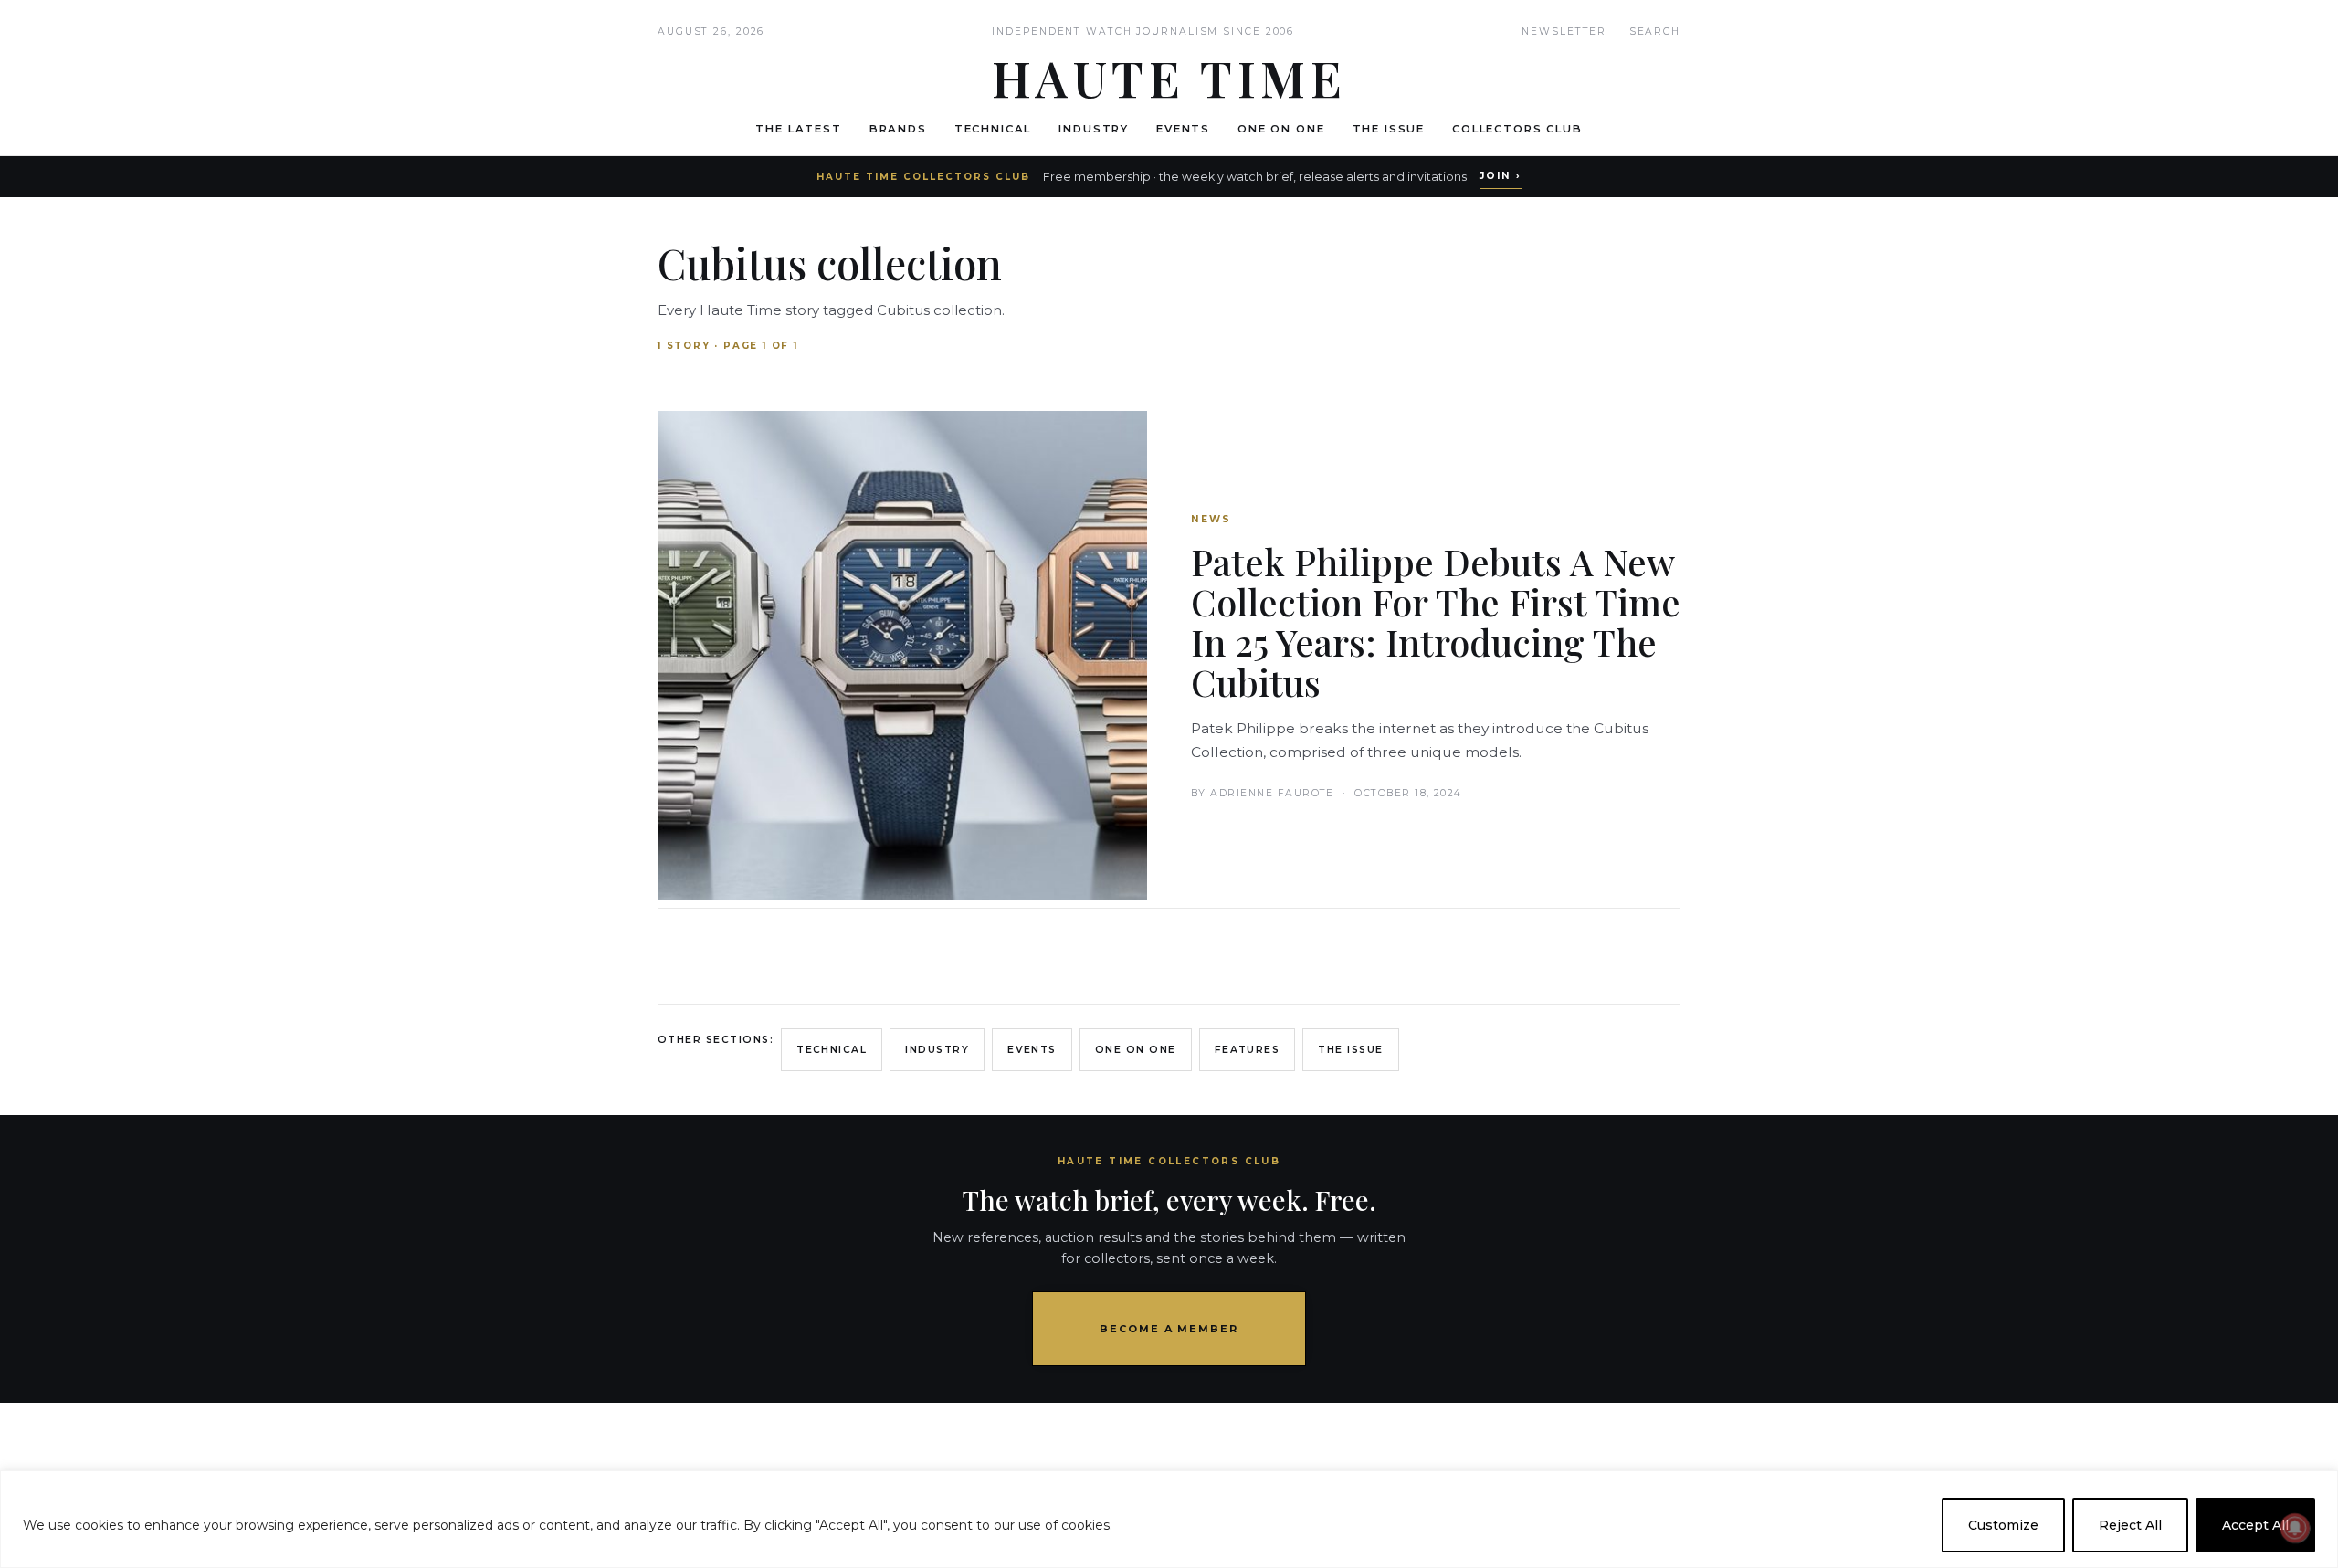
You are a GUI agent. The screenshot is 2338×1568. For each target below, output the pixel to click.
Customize (2003, 1525)
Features (1248, 1050)
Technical (993, 129)
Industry (1094, 129)
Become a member (1169, 1329)
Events (1183, 129)
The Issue (1389, 129)
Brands (898, 129)
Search (1655, 32)
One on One (1281, 129)
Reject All (2130, 1525)
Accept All (2255, 1525)
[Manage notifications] (2295, 1528)
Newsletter (1564, 32)
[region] (1169, 1519)
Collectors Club (1517, 129)
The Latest (798, 129)
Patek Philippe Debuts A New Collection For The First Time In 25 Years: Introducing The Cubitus (1436, 621)
